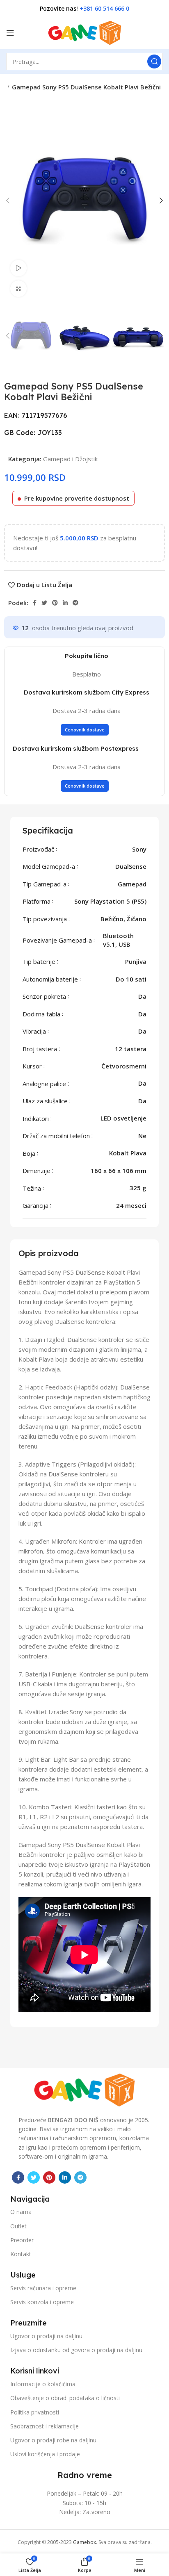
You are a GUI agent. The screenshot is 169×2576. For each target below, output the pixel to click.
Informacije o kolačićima (43, 2384)
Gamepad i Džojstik (70, 459)
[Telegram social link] (75, 603)
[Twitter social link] (44, 603)
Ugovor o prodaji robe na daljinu (53, 2440)
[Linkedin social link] (65, 603)
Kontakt (21, 2254)
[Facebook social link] (35, 603)
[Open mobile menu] (10, 33)
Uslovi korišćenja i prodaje (45, 2454)
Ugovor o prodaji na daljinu (46, 2336)
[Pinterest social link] (55, 603)
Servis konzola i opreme (42, 2302)
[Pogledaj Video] (18, 268)
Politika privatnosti (35, 2412)
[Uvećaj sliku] (18, 289)
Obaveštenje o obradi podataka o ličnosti (65, 2398)
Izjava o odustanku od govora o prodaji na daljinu (76, 2350)
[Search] (154, 61)
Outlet (18, 2226)
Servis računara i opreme (43, 2288)
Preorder (22, 2240)
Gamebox (84, 2542)
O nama (21, 2212)
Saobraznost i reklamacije (45, 2426)
